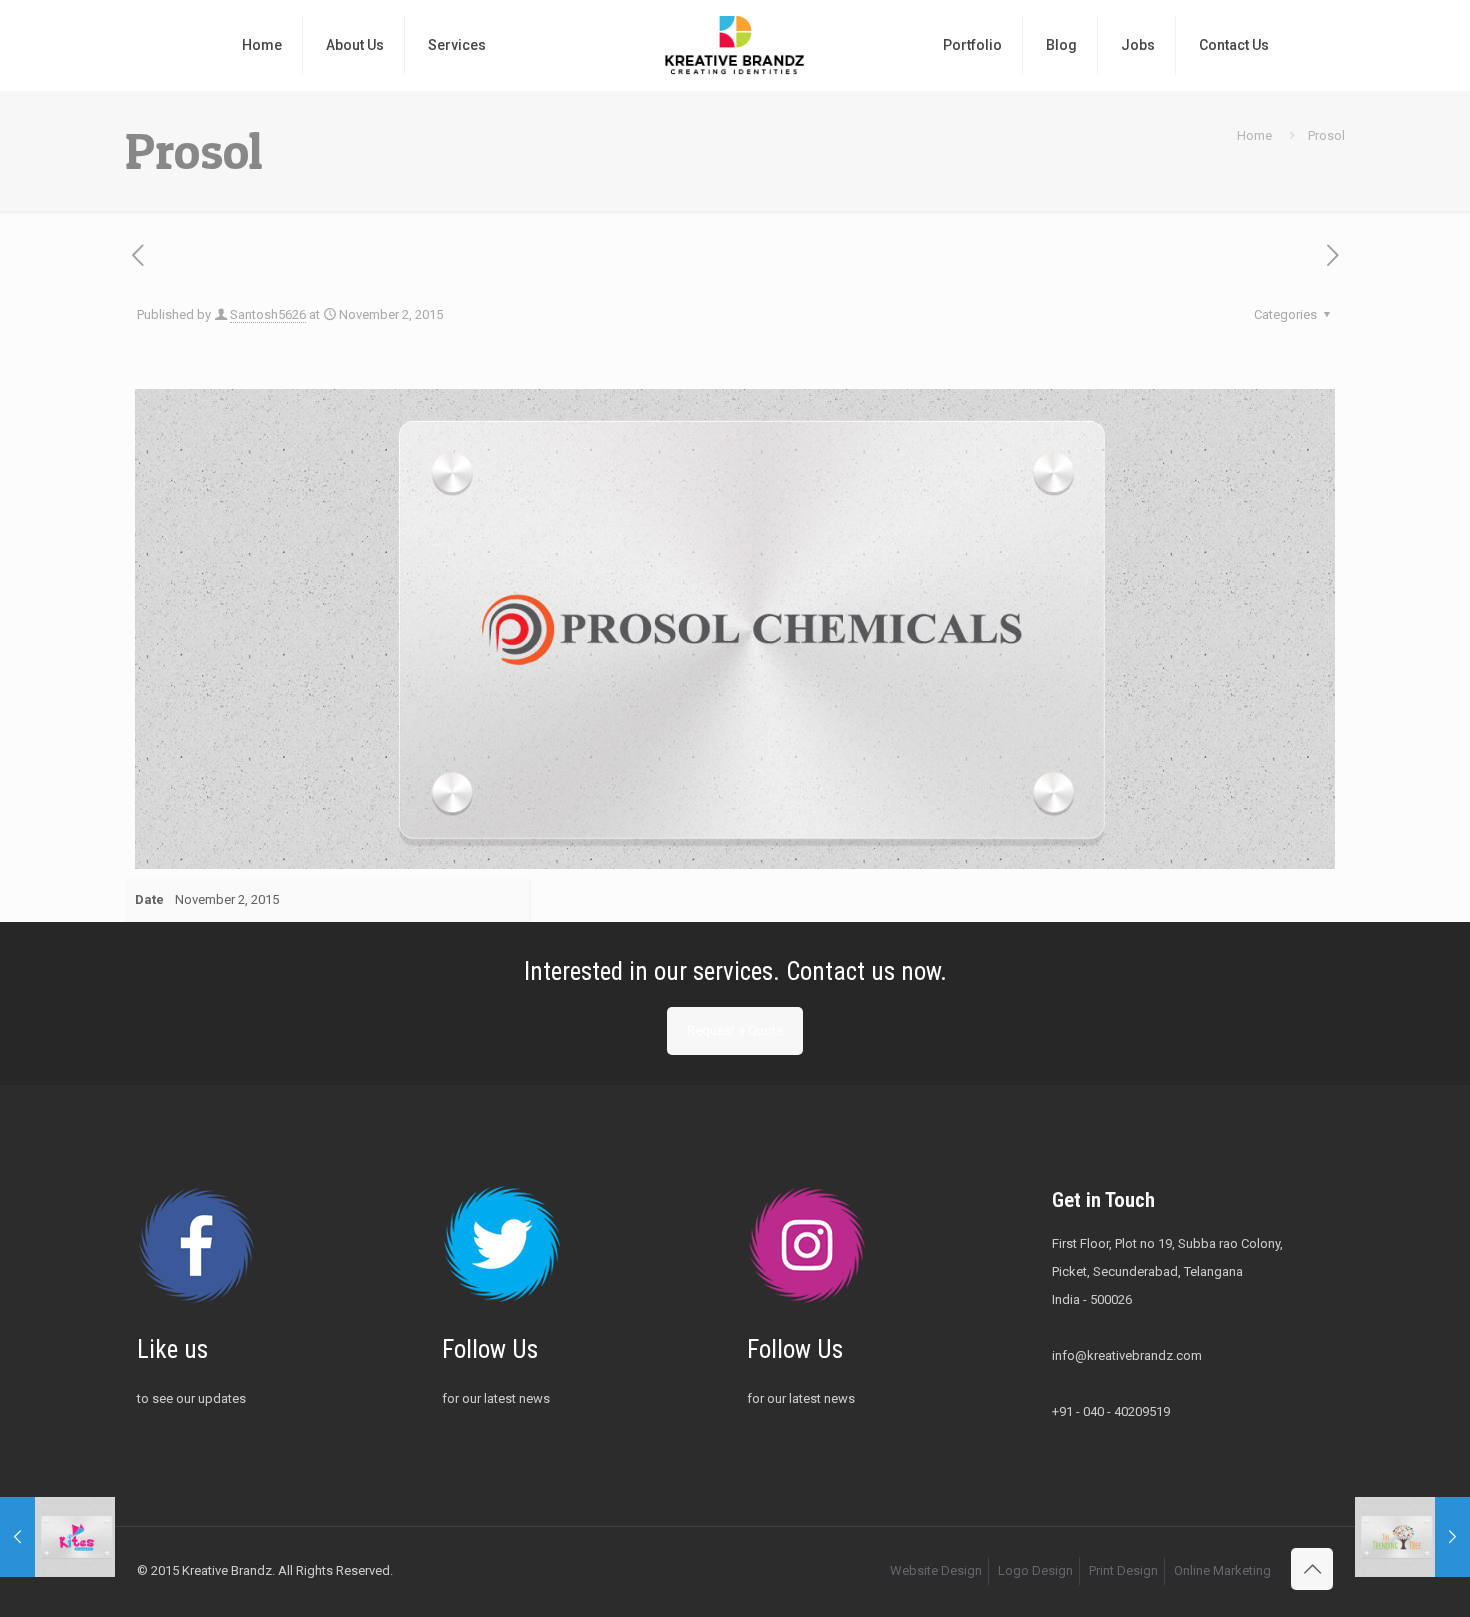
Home (1254, 135)
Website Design (936, 1570)
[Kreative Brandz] (734, 45)
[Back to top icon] (1312, 1569)
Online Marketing (1222, 1570)
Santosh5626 (268, 314)
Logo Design (1035, 1570)
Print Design (1123, 1570)
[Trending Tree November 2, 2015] (1412, 1537)
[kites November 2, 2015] (57, 1537)
